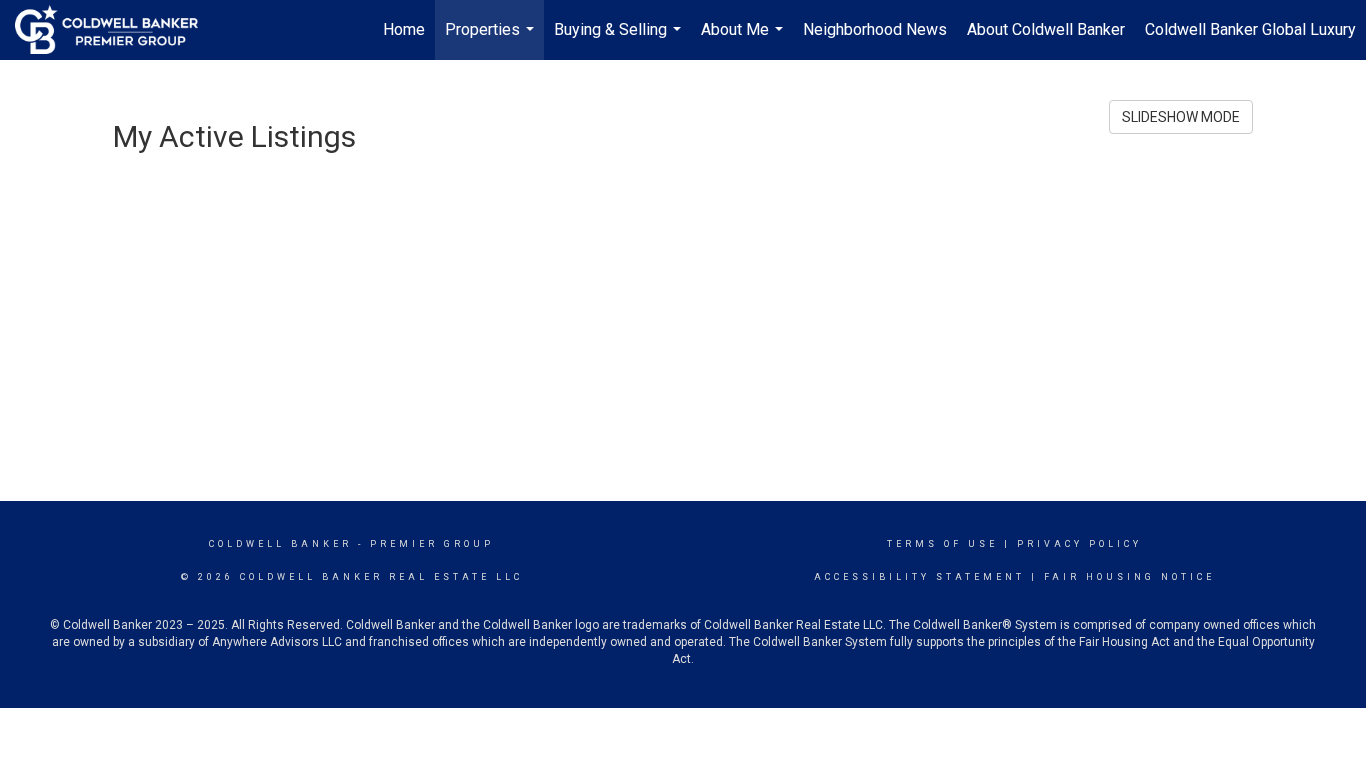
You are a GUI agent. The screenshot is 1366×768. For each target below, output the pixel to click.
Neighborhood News (875, 29)
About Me (744, 40)
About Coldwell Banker (1046, 29)
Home (404, 29)
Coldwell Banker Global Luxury (1250, 29)
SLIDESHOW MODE (1181, 117)
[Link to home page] (116, 30)
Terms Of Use (942, 544)
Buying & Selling (620, 40)
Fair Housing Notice (1129, 577)
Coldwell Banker (280, 544)
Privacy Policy (1079, 544)
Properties (492, 40)
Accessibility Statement (919, 577)
